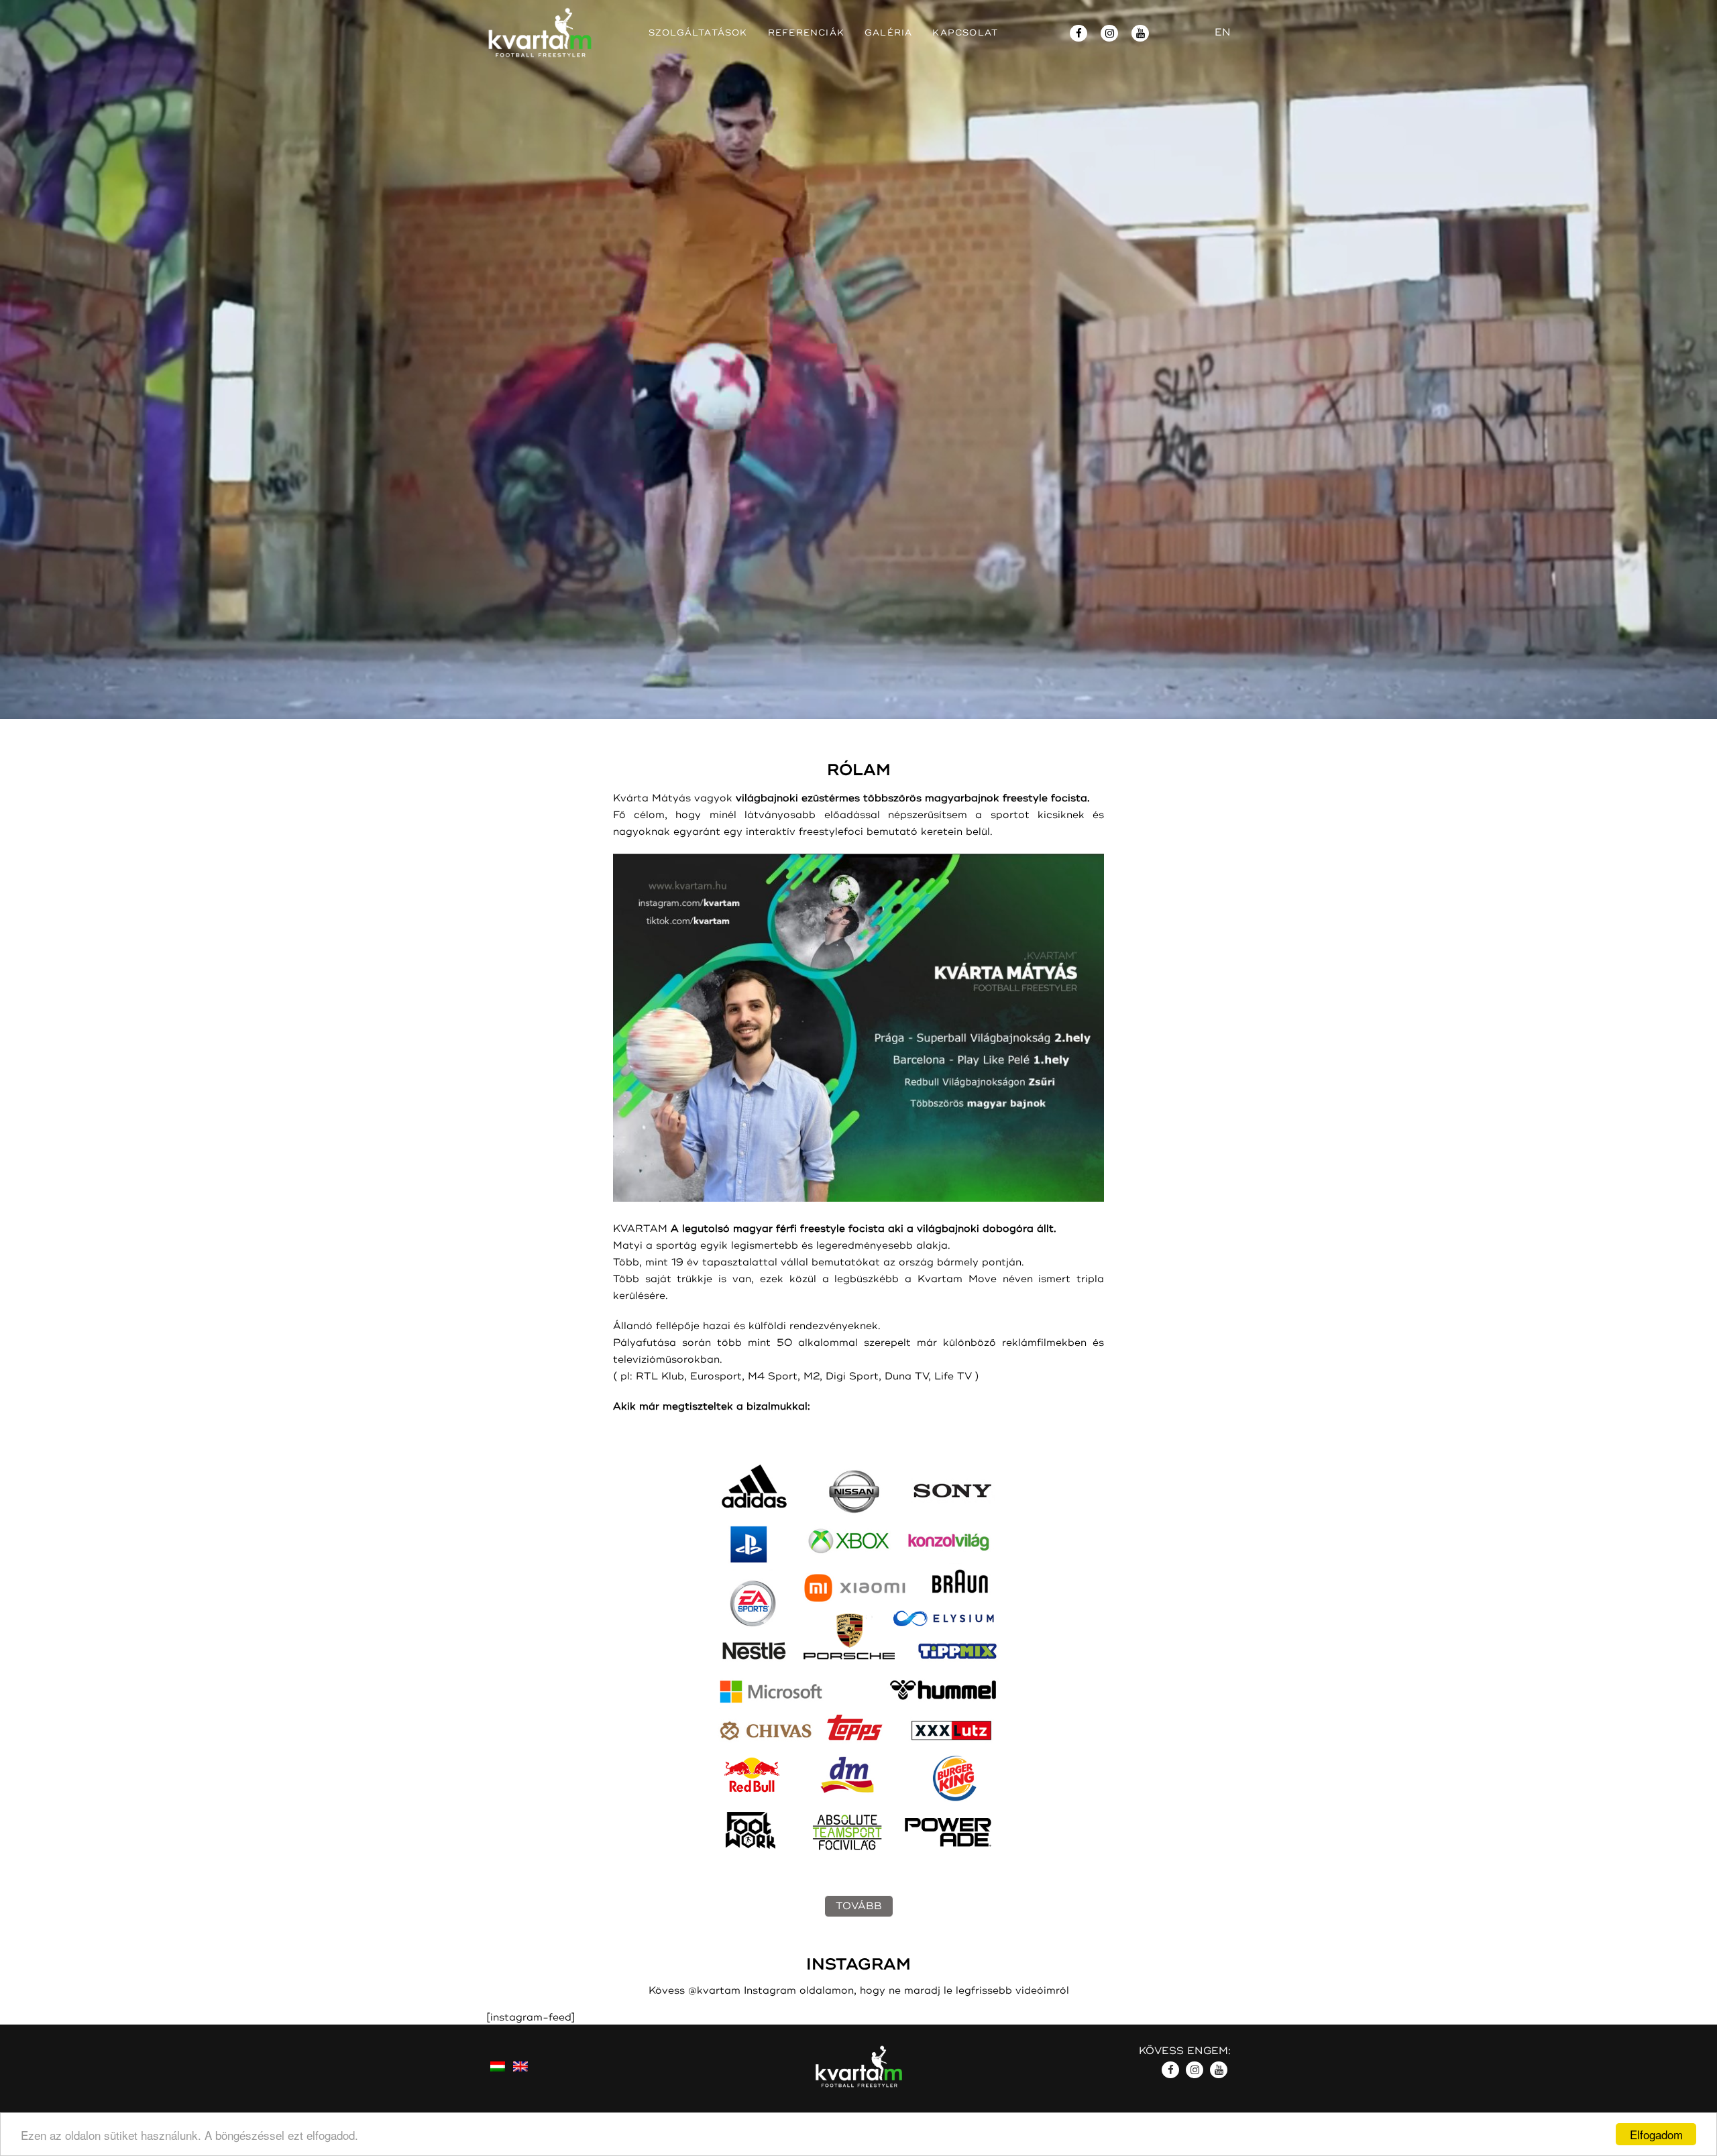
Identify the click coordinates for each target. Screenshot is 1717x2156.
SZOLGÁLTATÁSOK (698, 33)
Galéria (888, 33)
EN (1223, 33)
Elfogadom (1656, 2134)
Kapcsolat (965, 33)
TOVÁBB (859, 1906)
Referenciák (806, 33)
